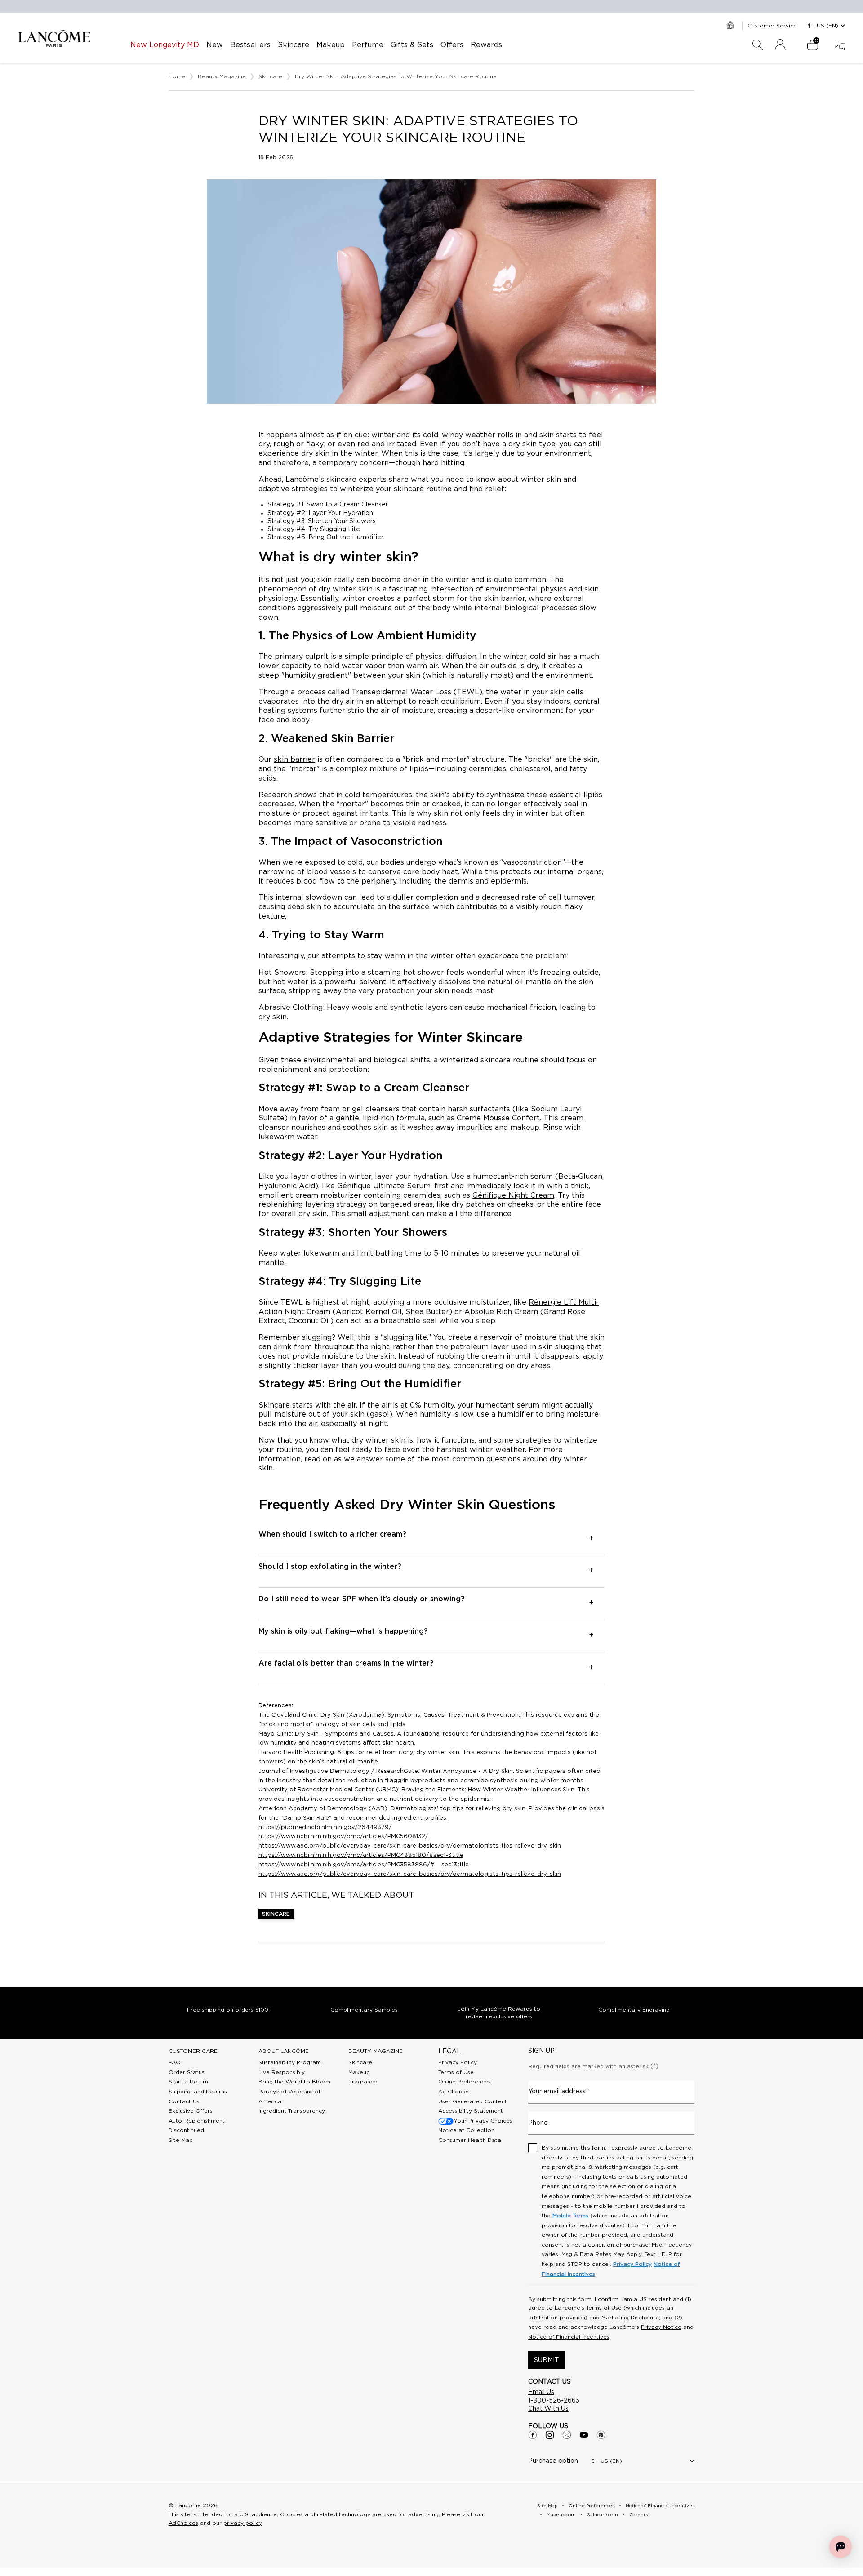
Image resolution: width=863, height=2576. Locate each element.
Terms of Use (456, 2072)
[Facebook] (533, 2435)
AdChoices (183, 2523)
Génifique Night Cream (513, 1195)
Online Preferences (465, 2082)
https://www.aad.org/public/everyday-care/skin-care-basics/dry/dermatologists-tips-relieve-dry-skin (410, 1846)
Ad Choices (454, 2092)
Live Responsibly (282, 2072)
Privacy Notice (661, 2327)
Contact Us (184, 2101)
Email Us (541, 2392)
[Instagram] (550, 2435)
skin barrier (294, 759)
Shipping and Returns (198, 2092)
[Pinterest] (601, 2435)
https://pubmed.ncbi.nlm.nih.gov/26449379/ (325, 1828)
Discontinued (186, 2130)
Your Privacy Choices (483, 2121)
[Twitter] (567, 2435)
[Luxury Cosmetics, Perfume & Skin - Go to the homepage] (54, 38)
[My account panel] (780, 45)
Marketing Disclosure (630, 2318)
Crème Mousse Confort (498, 1118)
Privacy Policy (458, 2062)
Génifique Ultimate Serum (384, 1186)
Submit (547, 2360)
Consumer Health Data (470, 2140)
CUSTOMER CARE (193, 2051)
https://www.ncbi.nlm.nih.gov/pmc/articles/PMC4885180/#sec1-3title (361, 1855)
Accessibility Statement (471, 2111)
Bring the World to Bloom (294, 2082)
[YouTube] (584, 2435)
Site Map (181, 2140)
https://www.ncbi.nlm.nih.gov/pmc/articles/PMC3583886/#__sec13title (364, 1865)
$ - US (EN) (823, 26)
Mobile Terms (570, 2216)
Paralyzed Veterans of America (289, 2096)
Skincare (276, 1914)
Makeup (359, 2072)
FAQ (175, 2062)
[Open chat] (841, 2547)
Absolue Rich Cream (501, 1312)
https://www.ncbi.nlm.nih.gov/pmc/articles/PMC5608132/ (343, 1837)
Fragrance (363, 2082)
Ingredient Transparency (292, 2111)
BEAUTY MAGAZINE (376, 2051)
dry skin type (532, 444)
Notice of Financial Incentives (569, 2337)
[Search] (758, 45)
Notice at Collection (466, 2130)
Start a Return (188, 2082)
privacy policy (242, 2523)
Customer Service (772, 26)
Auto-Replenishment (197, 2121)
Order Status (187, 2072)
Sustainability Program (290, 2062)
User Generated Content (473, 2101)
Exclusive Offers (191, 2111)
